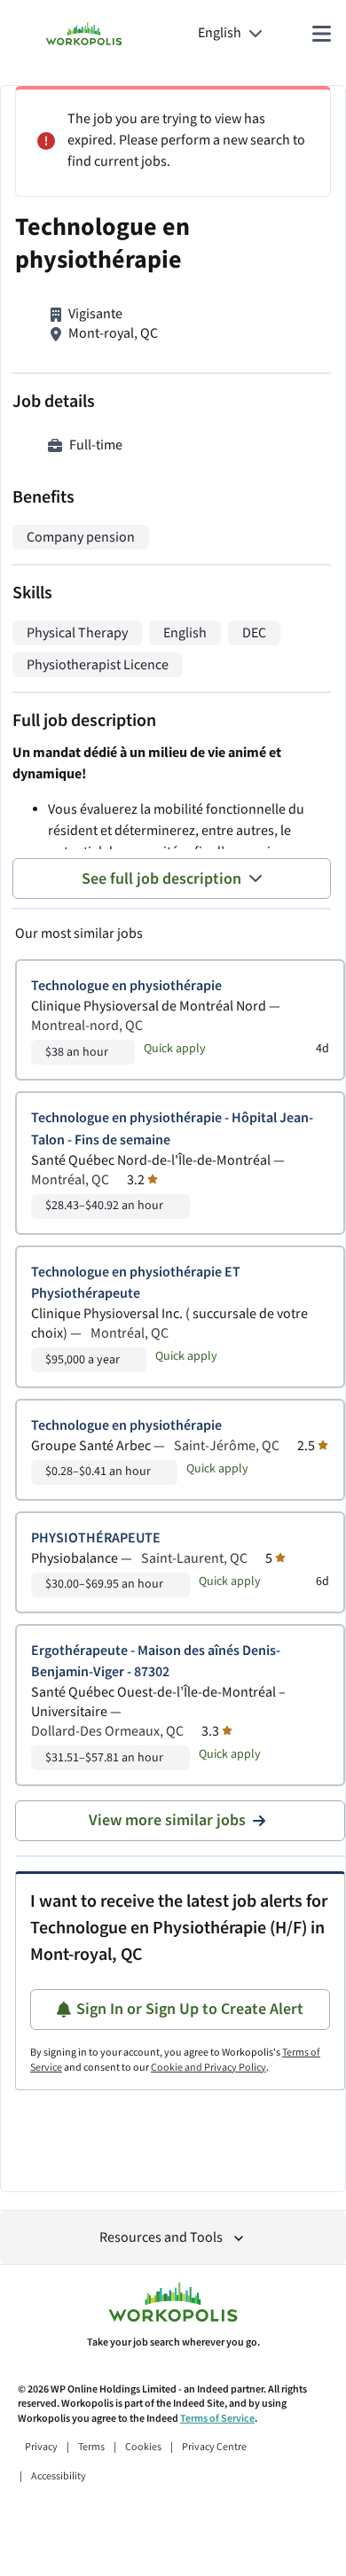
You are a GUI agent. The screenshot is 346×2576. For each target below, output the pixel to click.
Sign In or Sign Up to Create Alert (190, 2009)
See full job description (161, 879)
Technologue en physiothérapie (126, 986)
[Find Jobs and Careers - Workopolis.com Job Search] (84, 34)
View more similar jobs (167, 1820)
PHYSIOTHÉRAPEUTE (96, 1538)
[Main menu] (321, 34)
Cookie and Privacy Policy (208, 2068)
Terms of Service (217, 2419)
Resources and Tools (161, 2238)
